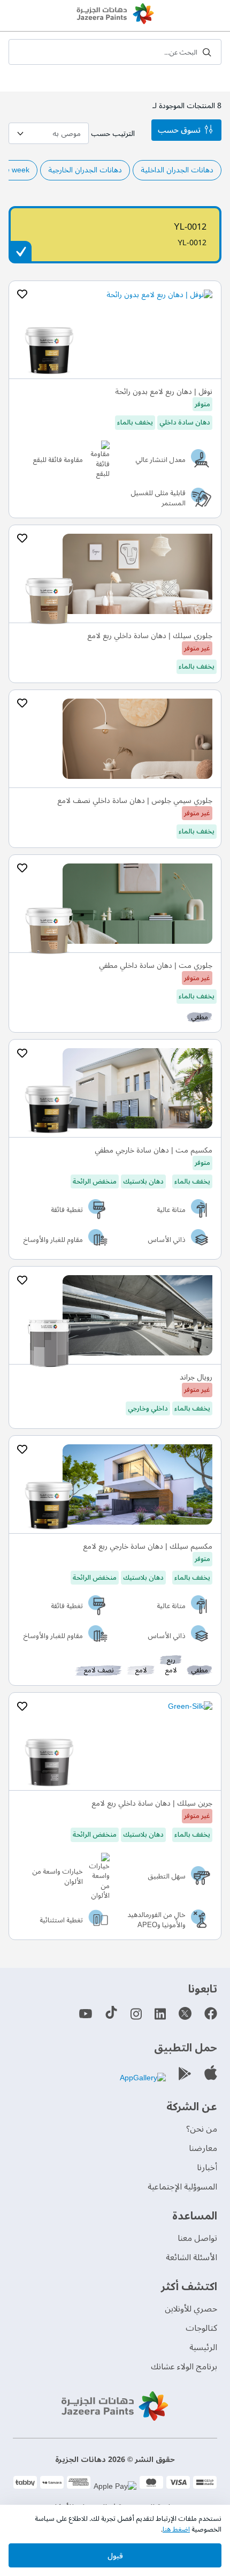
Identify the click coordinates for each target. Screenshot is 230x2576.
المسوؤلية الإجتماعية (182, 2187)
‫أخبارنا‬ (207, 2168)
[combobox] (115, 52)
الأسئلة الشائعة (191, 2257)
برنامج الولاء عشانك (184, 2367)
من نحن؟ (202, 2129)
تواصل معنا (197, 2238)
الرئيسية (203, 2347)
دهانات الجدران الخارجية (85, 170)
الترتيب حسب (113, 134)
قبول (115, 2556)
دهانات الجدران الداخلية (177, 170)
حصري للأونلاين (191, 2309)
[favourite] (22, 294)
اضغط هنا (176, 2529)
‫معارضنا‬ (203, 2148)
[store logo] (115, 15)
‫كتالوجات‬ (201, 2328)
